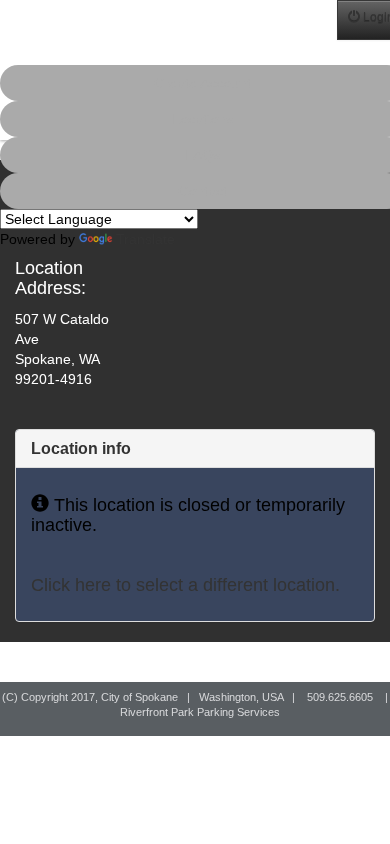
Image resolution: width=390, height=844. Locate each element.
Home (20, 27)
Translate (145, 239)
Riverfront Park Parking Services (200, 712)
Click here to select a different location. (185, 585)
